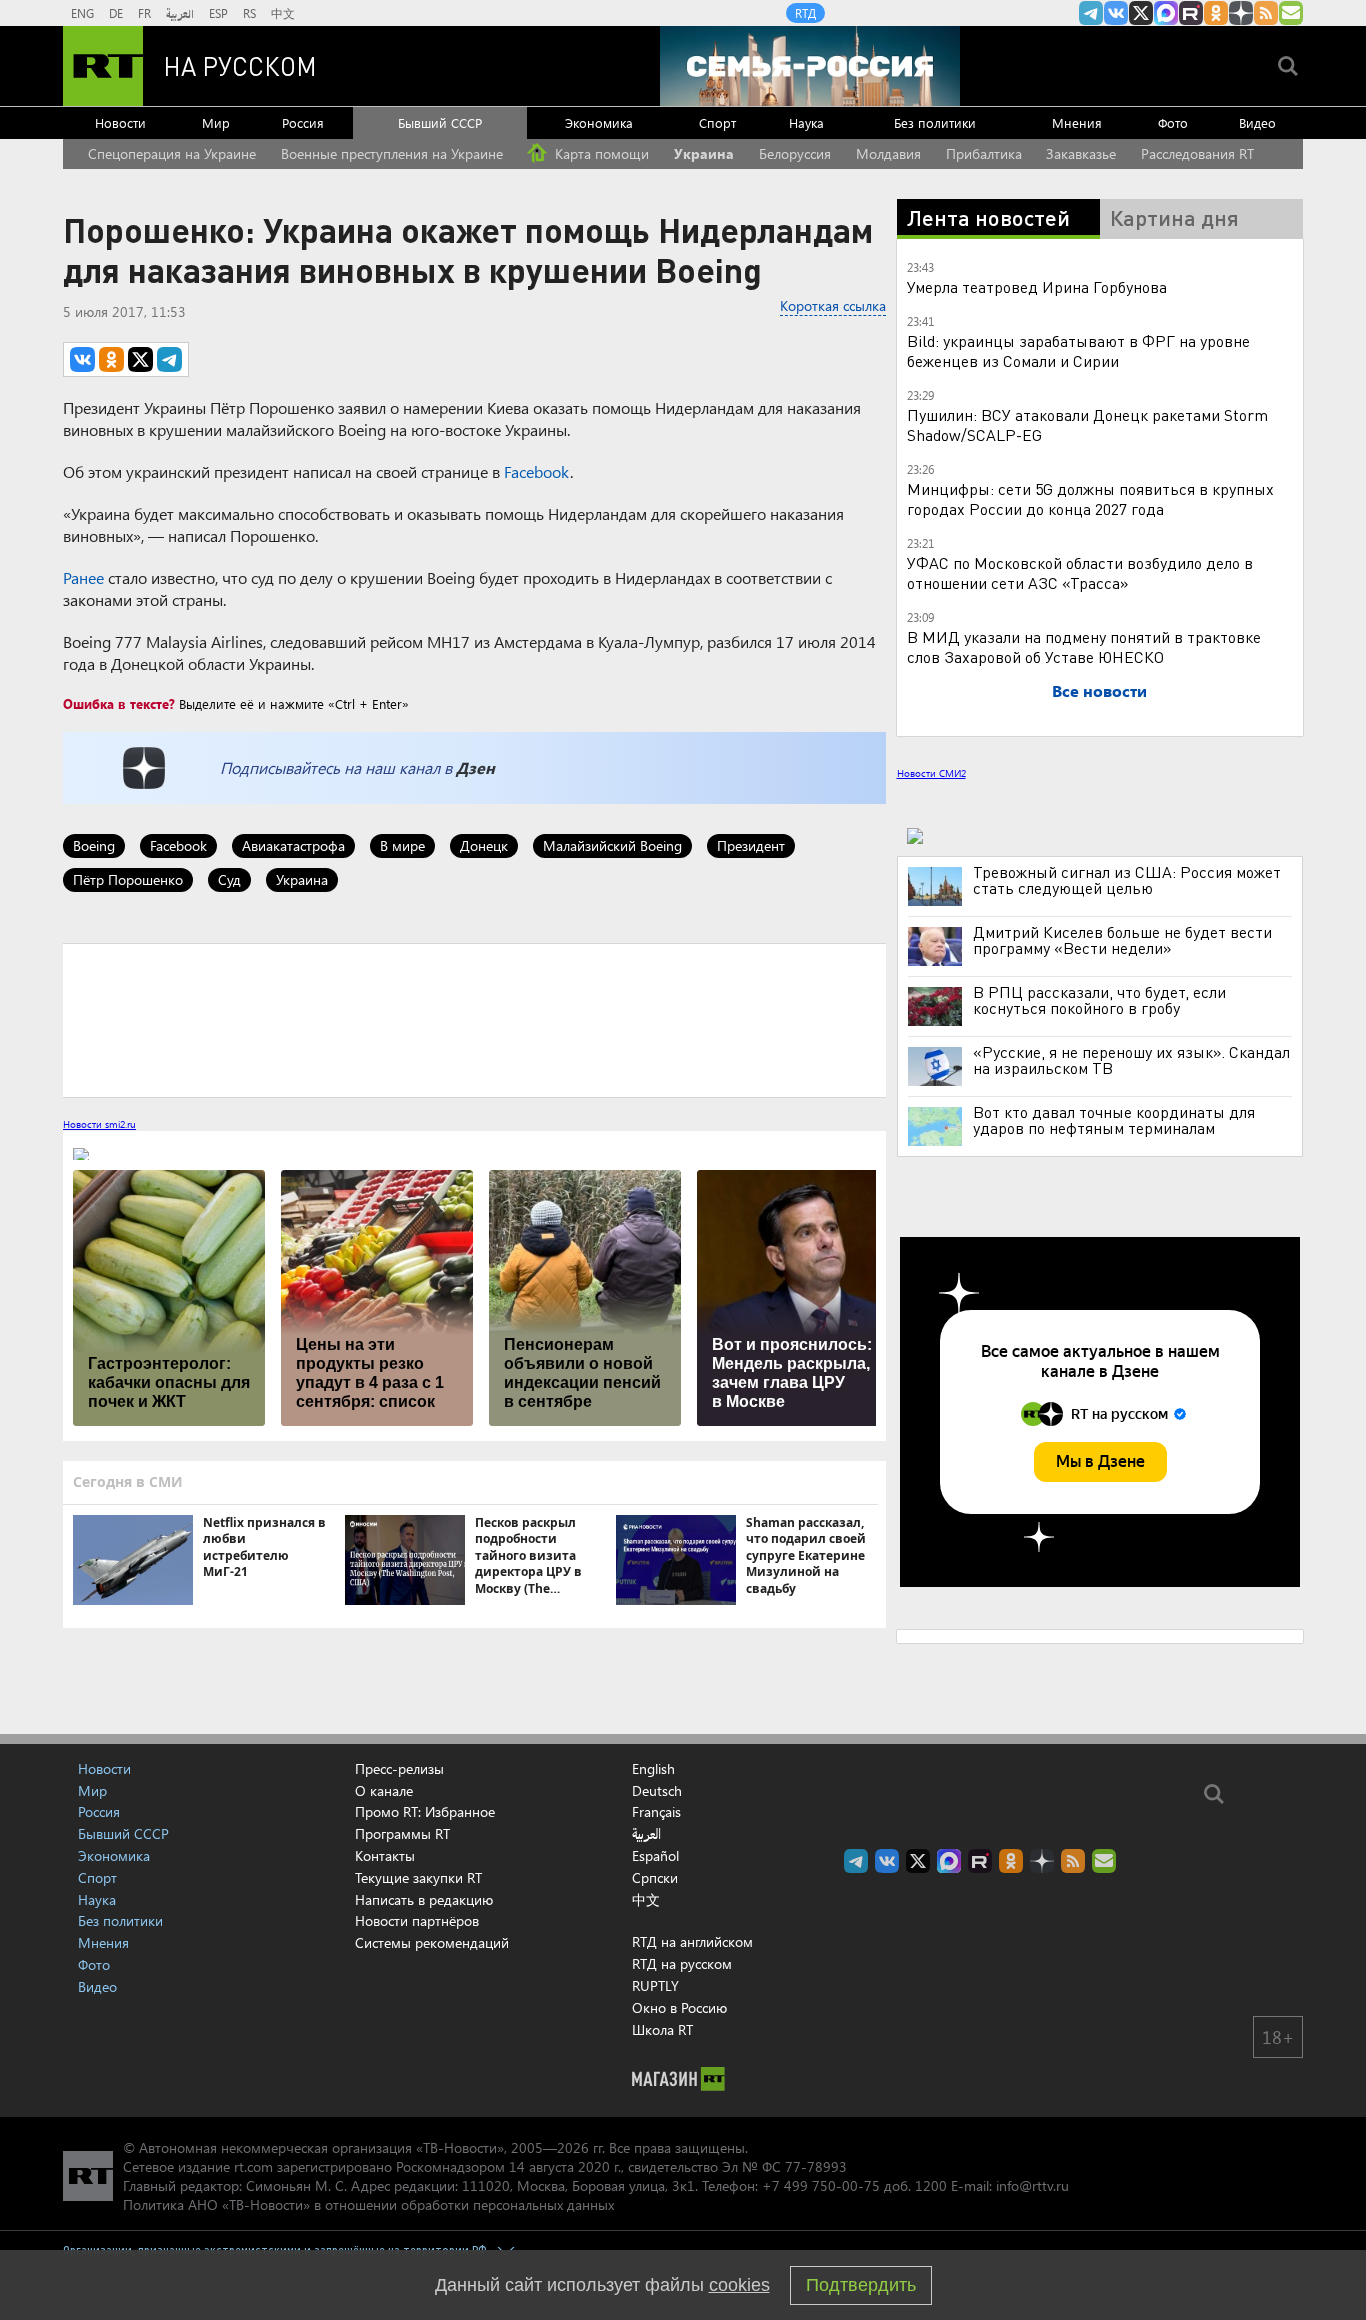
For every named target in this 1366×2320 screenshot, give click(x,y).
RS (249, 13)
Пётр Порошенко (128, 879)
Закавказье (1081, 153)
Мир (216, 122)
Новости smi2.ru (99, 1124)
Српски (655, 1878)
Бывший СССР (440, 122)
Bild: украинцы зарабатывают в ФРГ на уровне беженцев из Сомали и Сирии (1078, 350)
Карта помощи (600, 153)
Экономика (599, 122)
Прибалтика (984, 153)
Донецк (484, 845)
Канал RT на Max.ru (1166, 13)
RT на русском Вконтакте (1116, 13)
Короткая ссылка (833, 305)
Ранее (83, 577)
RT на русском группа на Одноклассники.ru (1216, 13)
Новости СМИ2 (931, 773)
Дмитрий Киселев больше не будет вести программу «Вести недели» (1122, 940)
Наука (806, 122)
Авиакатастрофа (293, 845)
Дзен (475, 767)
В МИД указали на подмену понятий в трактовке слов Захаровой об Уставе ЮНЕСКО (1084, 646)
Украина (704, 153)
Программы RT (402, 1833)
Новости (120, 122)
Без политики (935, 122)
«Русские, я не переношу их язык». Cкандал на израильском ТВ (1131, 1060)
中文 (283, 13)
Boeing (94, 845)
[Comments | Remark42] (474, 1019)
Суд (229, 879)
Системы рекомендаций (432, 1942)
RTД (805, 13)
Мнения (1077, 122)
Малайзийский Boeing (612, 845)
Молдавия (888, 153)
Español (655, 1856)
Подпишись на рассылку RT (1291, 13)
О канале (384, 1790)
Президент (751, 845)
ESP (218, 13)
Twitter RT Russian (1141, 13)
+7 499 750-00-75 (821, 2185)
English (653, 1769)
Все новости (1099, 690)
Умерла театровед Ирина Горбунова (1037, 286)
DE (116, 13)
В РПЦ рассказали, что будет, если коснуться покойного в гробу (1099, 1000)
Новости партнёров (417, 1920)
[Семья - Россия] (810, 66)
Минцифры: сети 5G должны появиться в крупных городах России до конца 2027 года (1090, 498)
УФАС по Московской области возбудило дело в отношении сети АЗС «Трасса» (1080, 572)
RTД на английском (692, 1941)
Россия (303, 122)
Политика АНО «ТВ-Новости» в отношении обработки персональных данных (368, 2204)
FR (144, 13)
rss (1266, 13)
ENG (82, 13)
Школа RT (662, 2029)
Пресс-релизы (399, 1768)
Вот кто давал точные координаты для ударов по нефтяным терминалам (1114, 1120)
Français (656, 1812)
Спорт (717, 122)
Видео (1257, 122)
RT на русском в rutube (1191, 13)
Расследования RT (1197, 153)
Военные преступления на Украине (392, 153)
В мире (402, 845)
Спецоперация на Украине (172, 153)
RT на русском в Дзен (1241, 13)
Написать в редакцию (424, 1899)
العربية (180, 13)
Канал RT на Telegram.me (1091, 13)
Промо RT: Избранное (425, 1811)
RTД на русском (682, 1963)
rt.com (253, 2166)
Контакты (385, 1855)
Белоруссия (795, 153)
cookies (739, 2285)
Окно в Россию (679, 2007)
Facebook (537, 471)
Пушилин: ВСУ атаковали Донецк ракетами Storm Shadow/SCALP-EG (1087, 424)
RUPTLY (655, 1985)
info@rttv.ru (1032, 2185)
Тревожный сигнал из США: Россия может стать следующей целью (1127, 880)
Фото (1173, 122)
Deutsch (657, 1791)
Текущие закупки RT (418, 1877)
